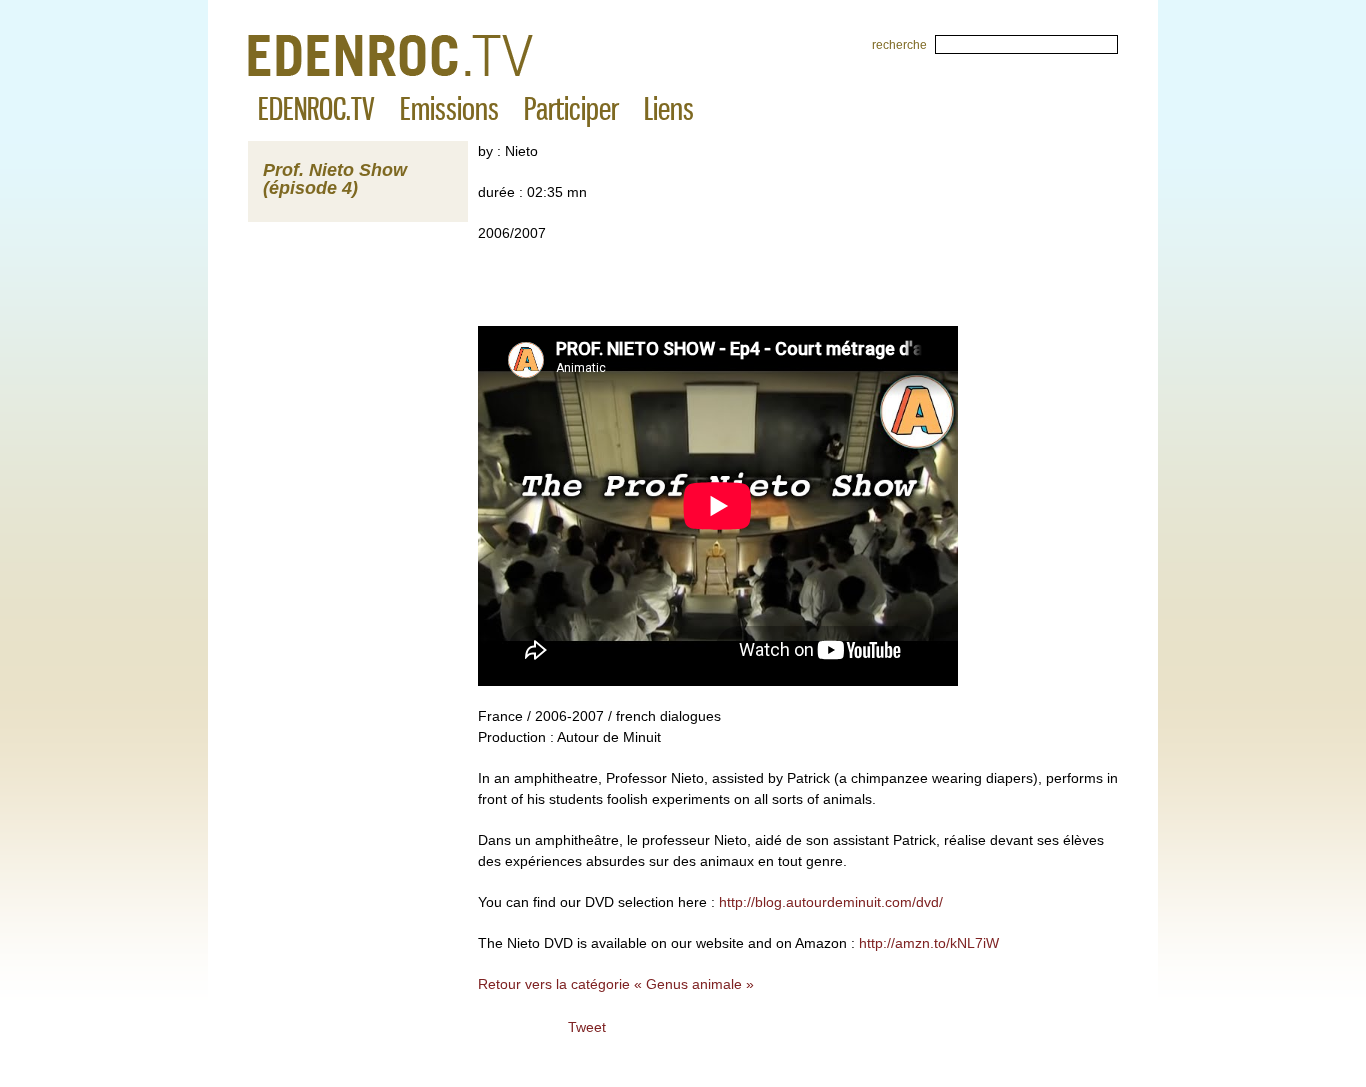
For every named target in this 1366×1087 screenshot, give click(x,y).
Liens (669, 109)
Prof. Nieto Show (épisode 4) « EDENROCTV (390, 55)
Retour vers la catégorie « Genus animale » (616, 984)
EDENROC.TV (316, 109)
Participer (571, 109)
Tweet (587, 1027)
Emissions (449, 109)
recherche (899, 45)
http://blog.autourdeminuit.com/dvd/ (829, 902)
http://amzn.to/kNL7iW (929, 943)
